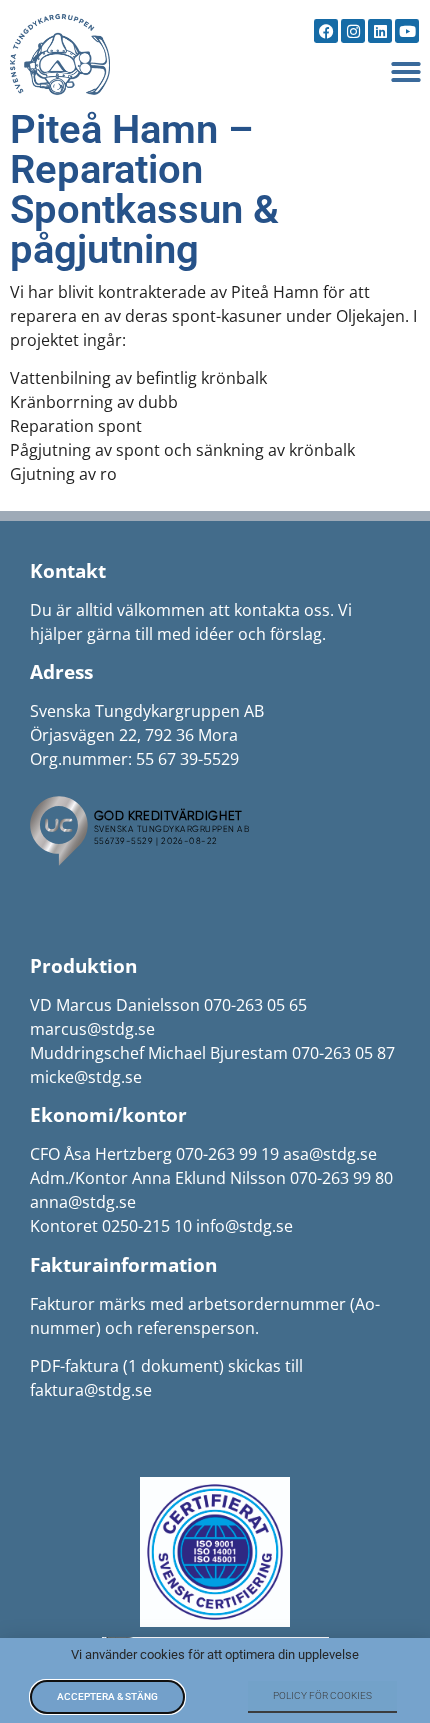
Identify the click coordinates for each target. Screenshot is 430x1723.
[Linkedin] (380, 31)
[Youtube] (407, 31)
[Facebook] (326, 31)
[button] (406, 72)
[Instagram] (353, 31)
